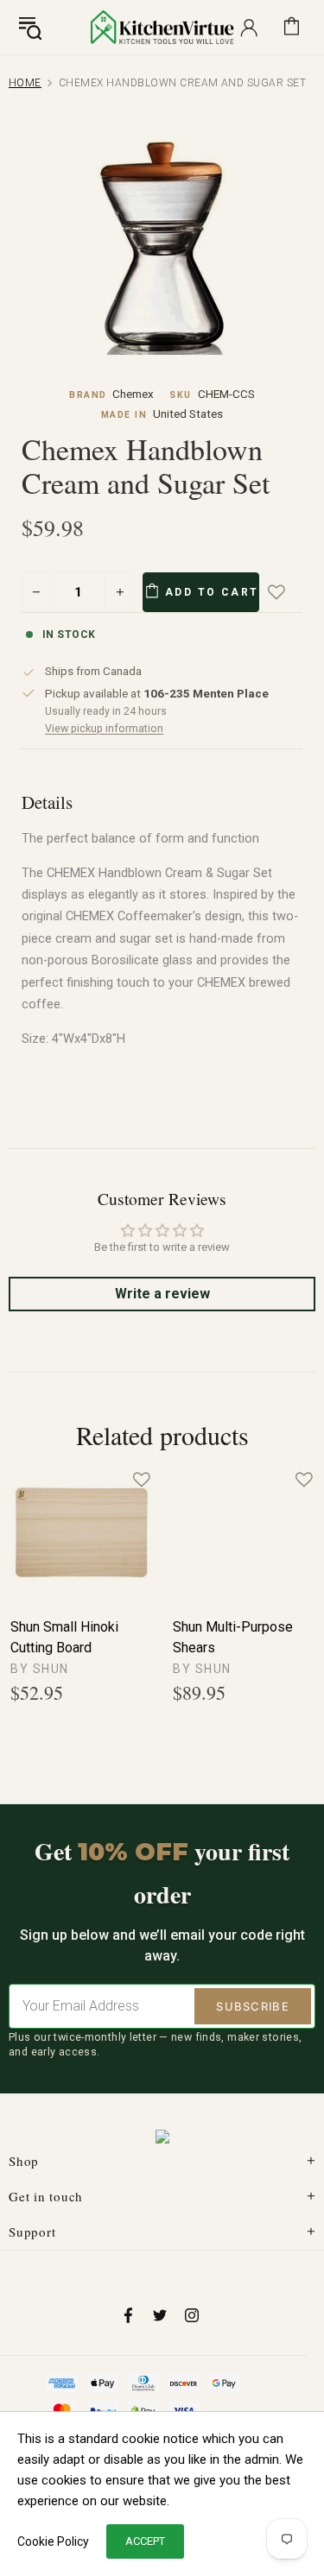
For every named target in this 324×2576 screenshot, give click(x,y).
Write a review (162, 1294)
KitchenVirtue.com (162, 27)
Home (25, 83)
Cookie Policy (53, 2541)
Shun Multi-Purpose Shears (233, 1637)
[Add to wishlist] (289, 592)
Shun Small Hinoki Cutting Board (64, 1637)
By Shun (40, 1669)
